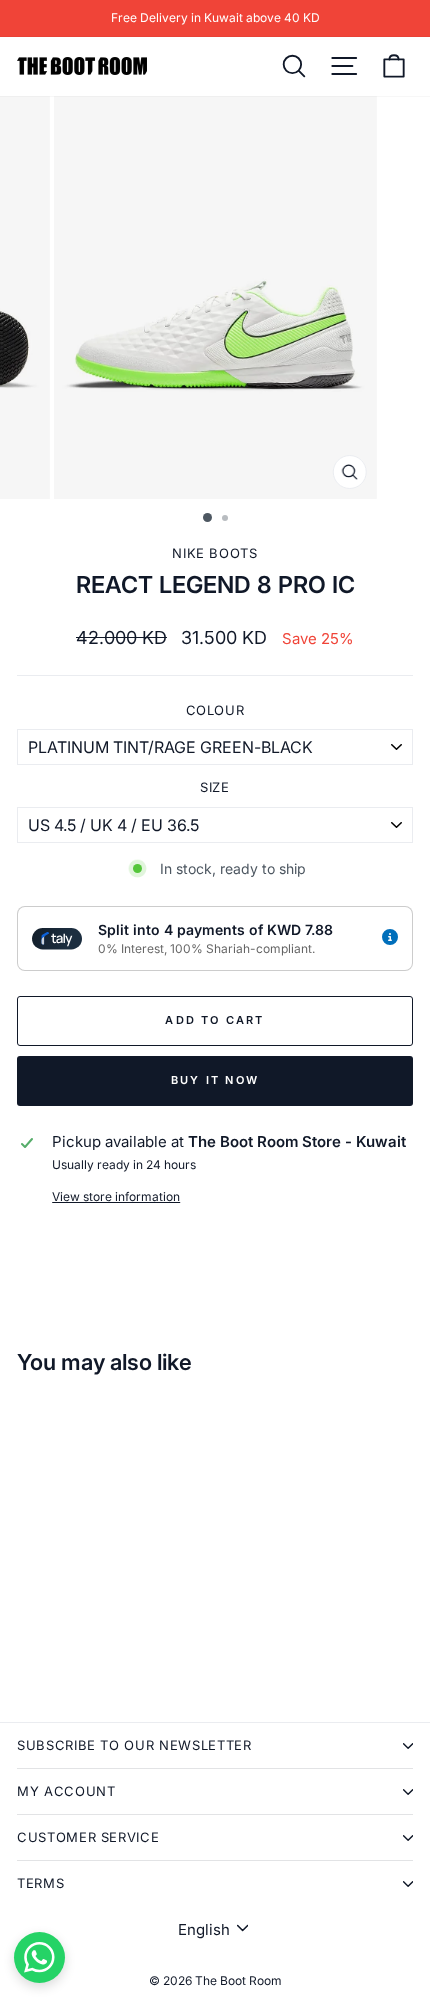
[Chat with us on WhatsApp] (39, 1957)
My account (66, 1791)
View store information (116, 1196)
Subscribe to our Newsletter (134, 1745)
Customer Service (88, 1837)
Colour (215, 710)
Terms (40, 1883)
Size (215, 787)
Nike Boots (215, 553)
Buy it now (215, 1080)
